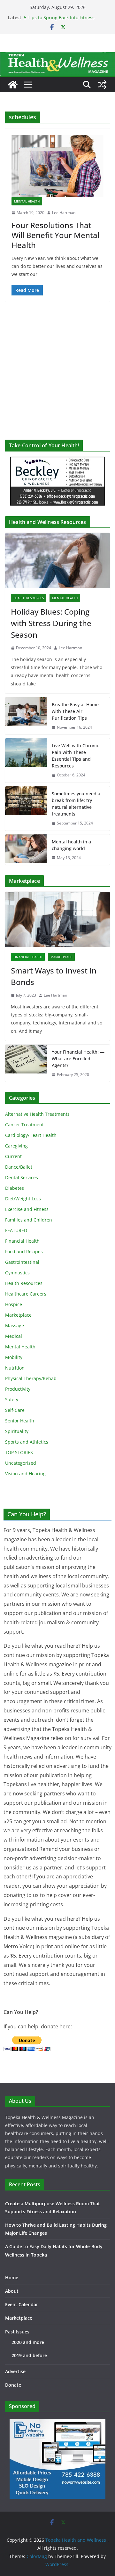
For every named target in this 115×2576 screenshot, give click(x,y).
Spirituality (17, 1431)
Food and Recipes (24, 1251)
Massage (15, 1325)
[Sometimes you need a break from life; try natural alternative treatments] (26, 808)
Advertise (15, 2371)
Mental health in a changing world (71, 845)
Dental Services (22, 1177)
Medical (14, 1336)
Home (12, 2278)
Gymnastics (17, 1273)
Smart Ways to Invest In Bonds (54, 976)
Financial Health (28, 957)
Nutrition (15, 1368)
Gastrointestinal (22, 1262)
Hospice (14, 1304)
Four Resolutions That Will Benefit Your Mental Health (55, 235)
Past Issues (17, 2332)
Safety (12, 1400)
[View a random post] (102, 85)
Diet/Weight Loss (23, 1199)
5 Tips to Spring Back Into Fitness (59, 17)
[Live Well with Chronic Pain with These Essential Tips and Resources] (26, 760)
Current (13, 1156)
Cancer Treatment (24, 1125)
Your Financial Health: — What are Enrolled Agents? (78, 1059)
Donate (13, 2385)
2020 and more (28, 2342)
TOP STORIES (19, 1452)
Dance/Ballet (19, 1167)
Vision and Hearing (25, 1474)
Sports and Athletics (27, 1442)
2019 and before (29, 2355)
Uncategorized (21, 1463)
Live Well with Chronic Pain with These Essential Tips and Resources (75, 756)
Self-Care (15, 1410)
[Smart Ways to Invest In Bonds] (57, 919)
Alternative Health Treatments (37, 1114)
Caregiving (16, 1146)
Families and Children (29, 1220)
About (12, 2291)
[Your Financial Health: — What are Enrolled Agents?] (26, 1063)
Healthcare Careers (26, 1294)
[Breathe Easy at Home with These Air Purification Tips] (26, 716)
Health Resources (29, 598)
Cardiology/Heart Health (31, 1135)
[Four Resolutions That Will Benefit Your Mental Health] (57, 166)
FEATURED (16, 1230)
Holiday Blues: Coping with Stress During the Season (51, 623)
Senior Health (20, 1421)
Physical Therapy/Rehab (31, 1378)
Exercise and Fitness (27, 1209)
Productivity (18, 1389)
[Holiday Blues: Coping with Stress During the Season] (57, 560)
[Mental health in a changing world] (26, 850)
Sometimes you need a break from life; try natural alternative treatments (76, 804)
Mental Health (27, 201)
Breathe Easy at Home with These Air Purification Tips (75, 711)
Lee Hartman (64, 213)
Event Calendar (22, 2304)
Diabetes (15, 1188)
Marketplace (61, 957)
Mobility (14, 1357)
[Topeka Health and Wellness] (13, 85)
